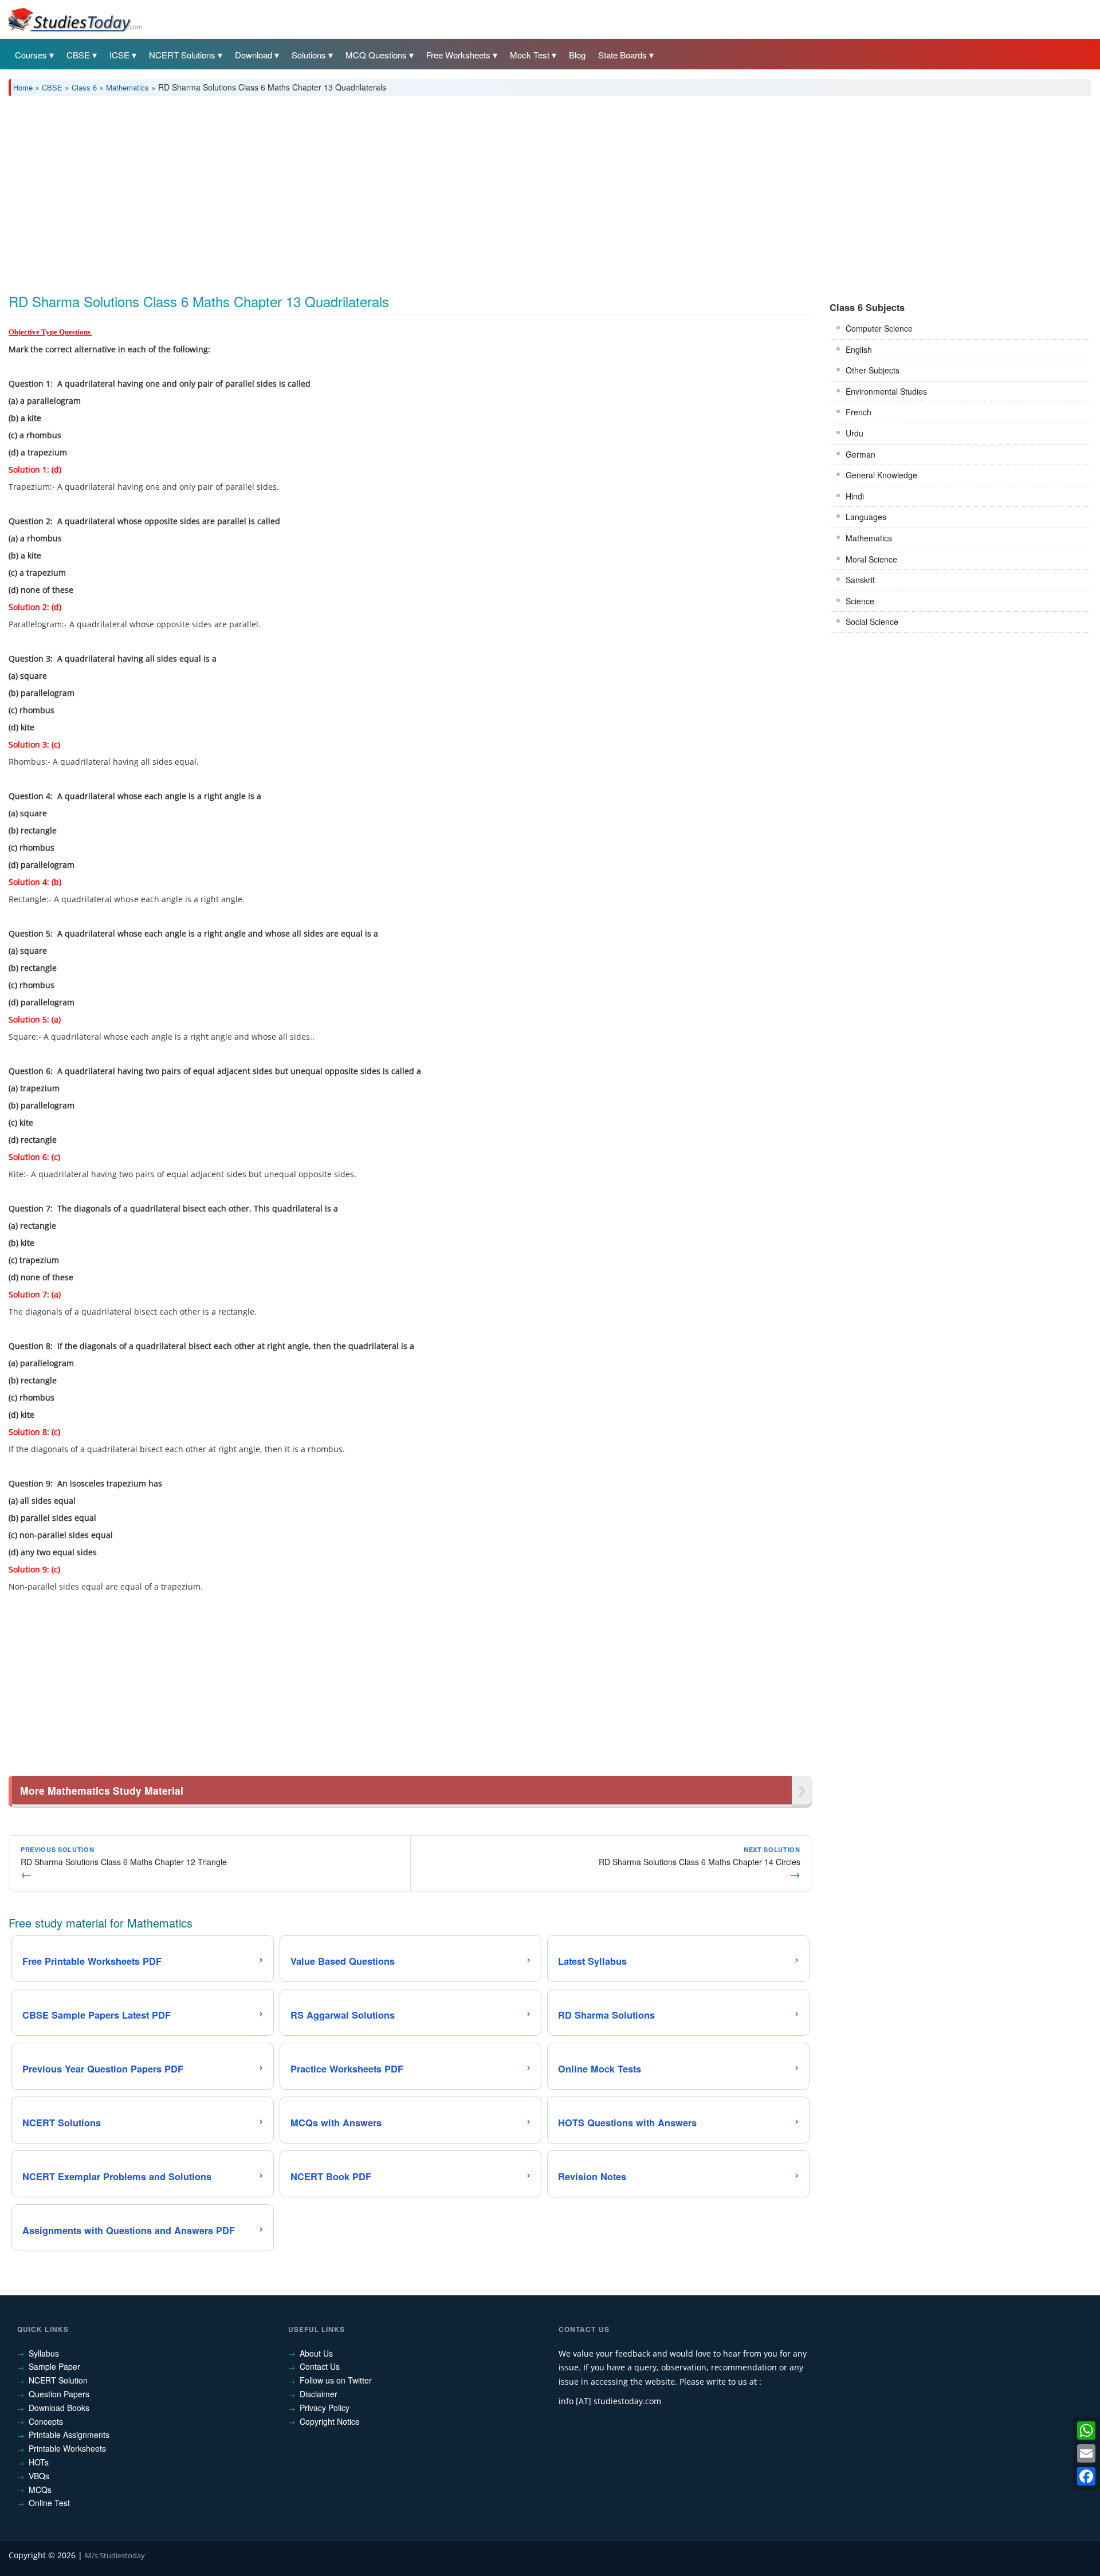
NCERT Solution (58, 2380)
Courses (31, 55)
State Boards (622, 55)
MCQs (40, 2490)
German (861, 454)
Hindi (855, 496)
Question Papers (59, 2394)
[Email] (1086, 2453)
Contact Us (320, 2366)
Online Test (49, 2503)
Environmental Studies (886, 391)
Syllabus (44, 2353)
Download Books (59, 2408)
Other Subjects (873, 370)
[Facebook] (1086, 2476)
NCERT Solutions (182, 55)
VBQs (39, 2476)
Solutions (309, 55)
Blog (577, 55)
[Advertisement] (352, 191)
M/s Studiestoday (115, 2555)
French (859, 412)
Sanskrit (860, 580)
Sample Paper (54, 2366)
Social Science (872, 622)
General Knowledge (881, 475)
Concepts (46, 2421)
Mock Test (530, 55)
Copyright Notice (330, 2421)
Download (254, 55)
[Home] (74, 19)
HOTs (39, 2462)
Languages (866, 517)
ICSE (119, 55)
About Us (316, 2353)
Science (860, 601)
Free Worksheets (458, 55)
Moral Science (871, 559)
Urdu (855, 433)
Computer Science (879, 328)
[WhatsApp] (1086, 2431)
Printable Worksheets (67, 2448)
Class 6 (84, 87)
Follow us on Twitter (336, 2380)
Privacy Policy (325, 2408)
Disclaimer (319, 2394)
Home (23, 87)
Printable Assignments (69, 2435)
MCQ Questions (376, 55)
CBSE (78, 55)
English (859, 349)
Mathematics (127, 87)
